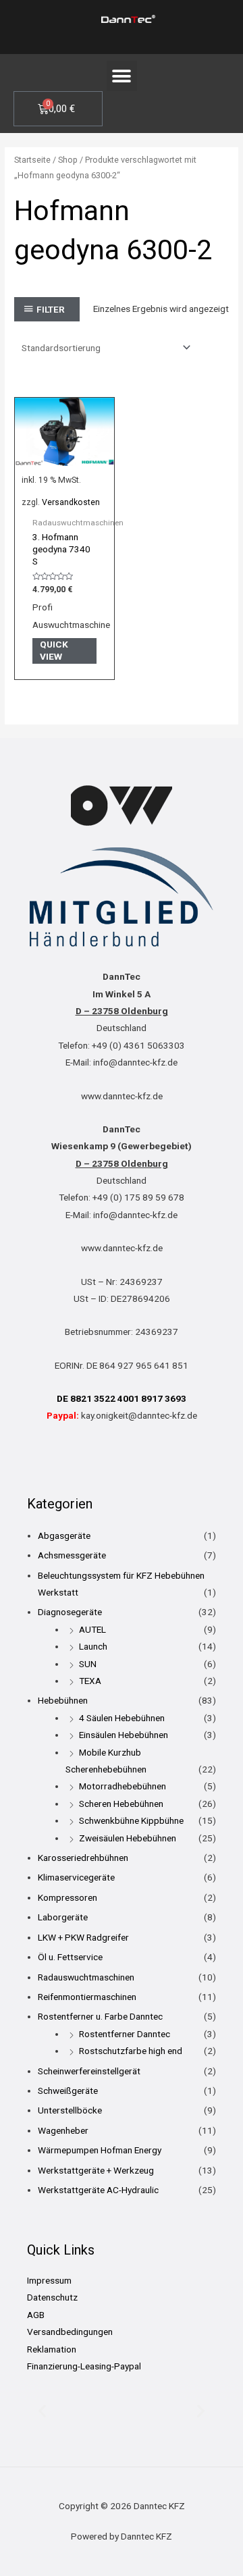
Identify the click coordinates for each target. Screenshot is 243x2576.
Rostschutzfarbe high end (131, 2051)
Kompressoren (67, 1897)
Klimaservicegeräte (76, 1877)
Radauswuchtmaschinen (86, 1977)
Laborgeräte (63, 1917)
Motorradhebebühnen (123, 1786)
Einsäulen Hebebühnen (124, 1735)
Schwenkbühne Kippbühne (131, 1820)
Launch (93, 1646)
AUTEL (92, 1629)
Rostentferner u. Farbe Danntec (100, 2016)
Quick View (54, 650)
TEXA (90, 1681)
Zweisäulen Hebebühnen (128, 1838)
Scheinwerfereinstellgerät (89, 2071)
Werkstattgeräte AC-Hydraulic (98, 2190)
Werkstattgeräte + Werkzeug (96, 2170)
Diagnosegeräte (70, 1612)
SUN (88, 1664)
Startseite (32, 160)
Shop (68, 160)
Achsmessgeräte (72, 1555)
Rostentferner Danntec (125, 2034)
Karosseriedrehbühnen (83, 1858)
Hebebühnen (63, 1700)
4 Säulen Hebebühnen (122, 1718)
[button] (122, 76)
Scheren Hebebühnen (121, 1804)
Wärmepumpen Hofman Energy (100, 2150)
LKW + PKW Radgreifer (83, 1937)
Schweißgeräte (68, 2091)
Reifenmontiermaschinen (87, 1997)
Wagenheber (63, 2130)
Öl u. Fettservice (70, 1957)
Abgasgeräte (64, 1535)
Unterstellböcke (70, 2110)
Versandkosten (71, 502)
